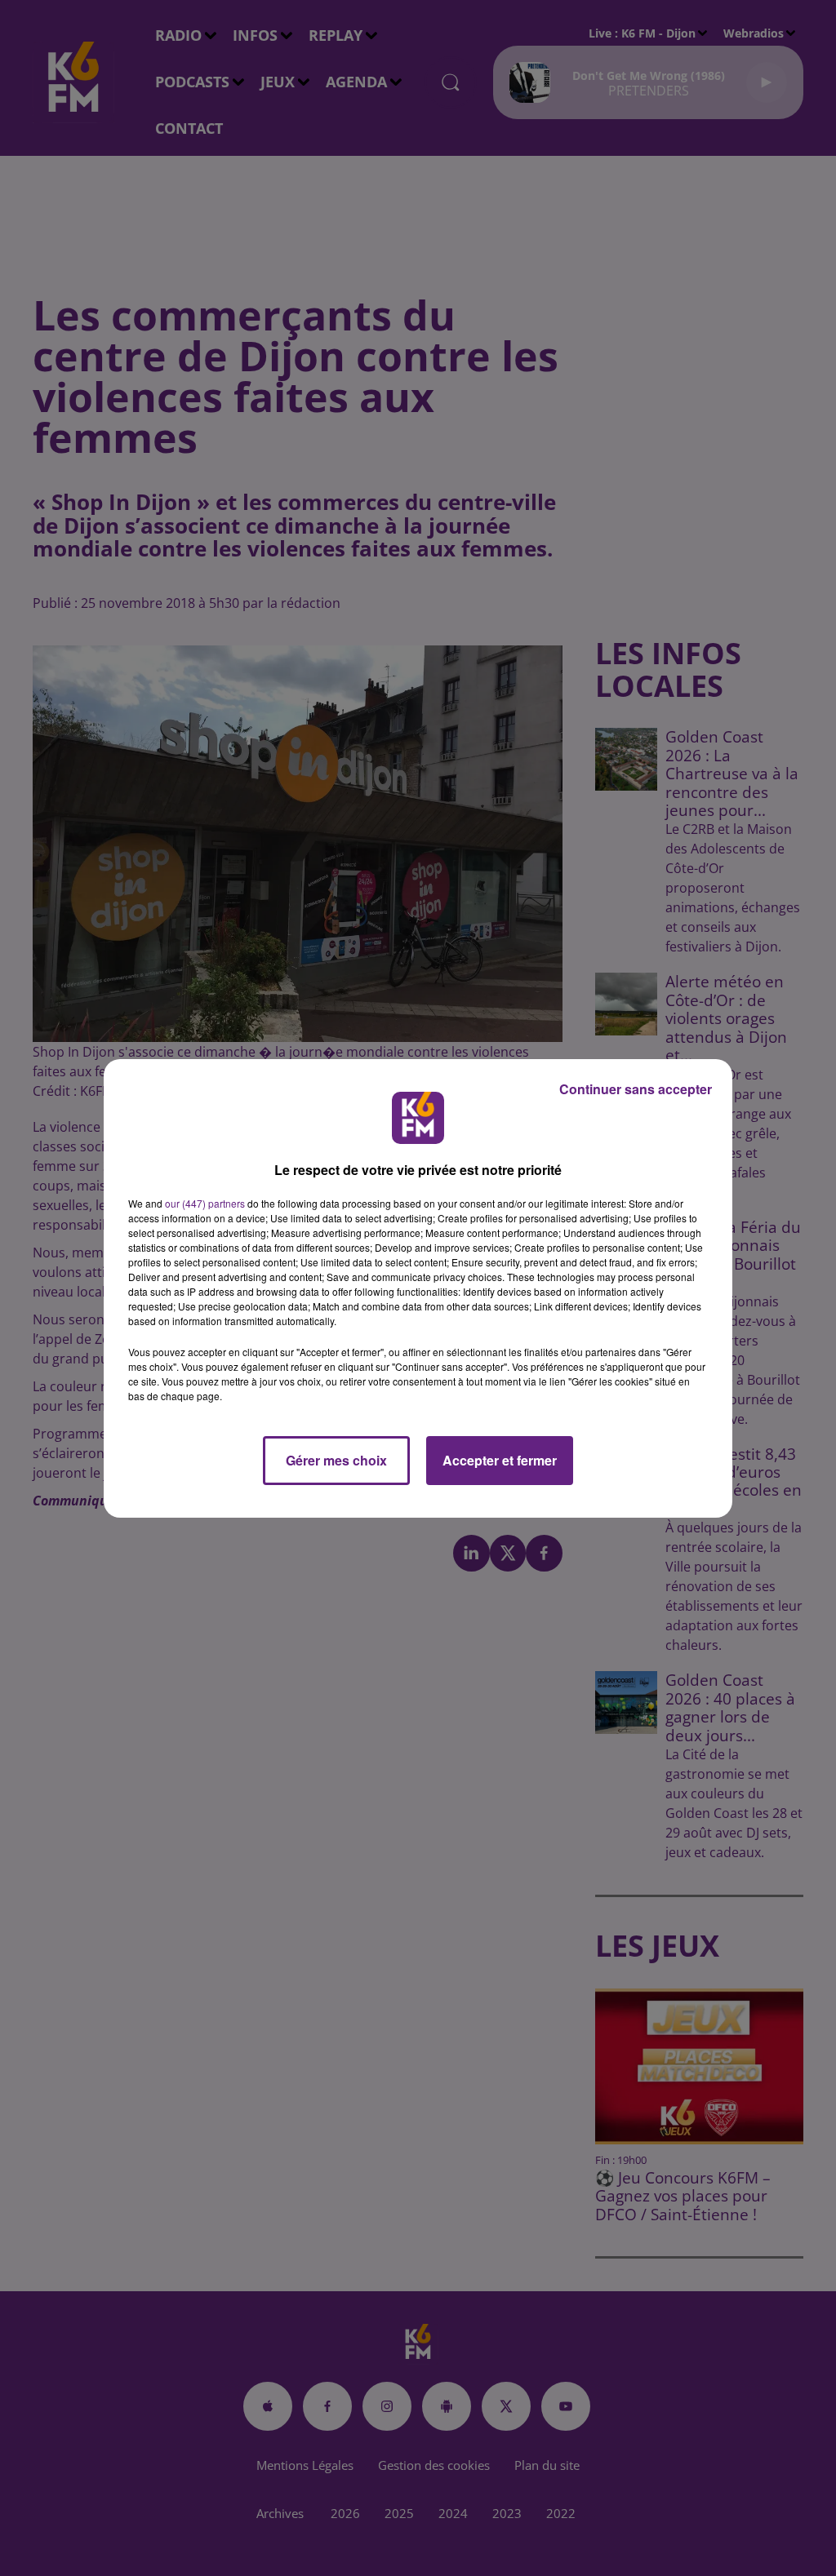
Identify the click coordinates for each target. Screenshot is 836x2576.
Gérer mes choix (336, 1460)
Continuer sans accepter (636, 1089)
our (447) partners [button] (205, 1203)
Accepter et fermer (500, 1460)
